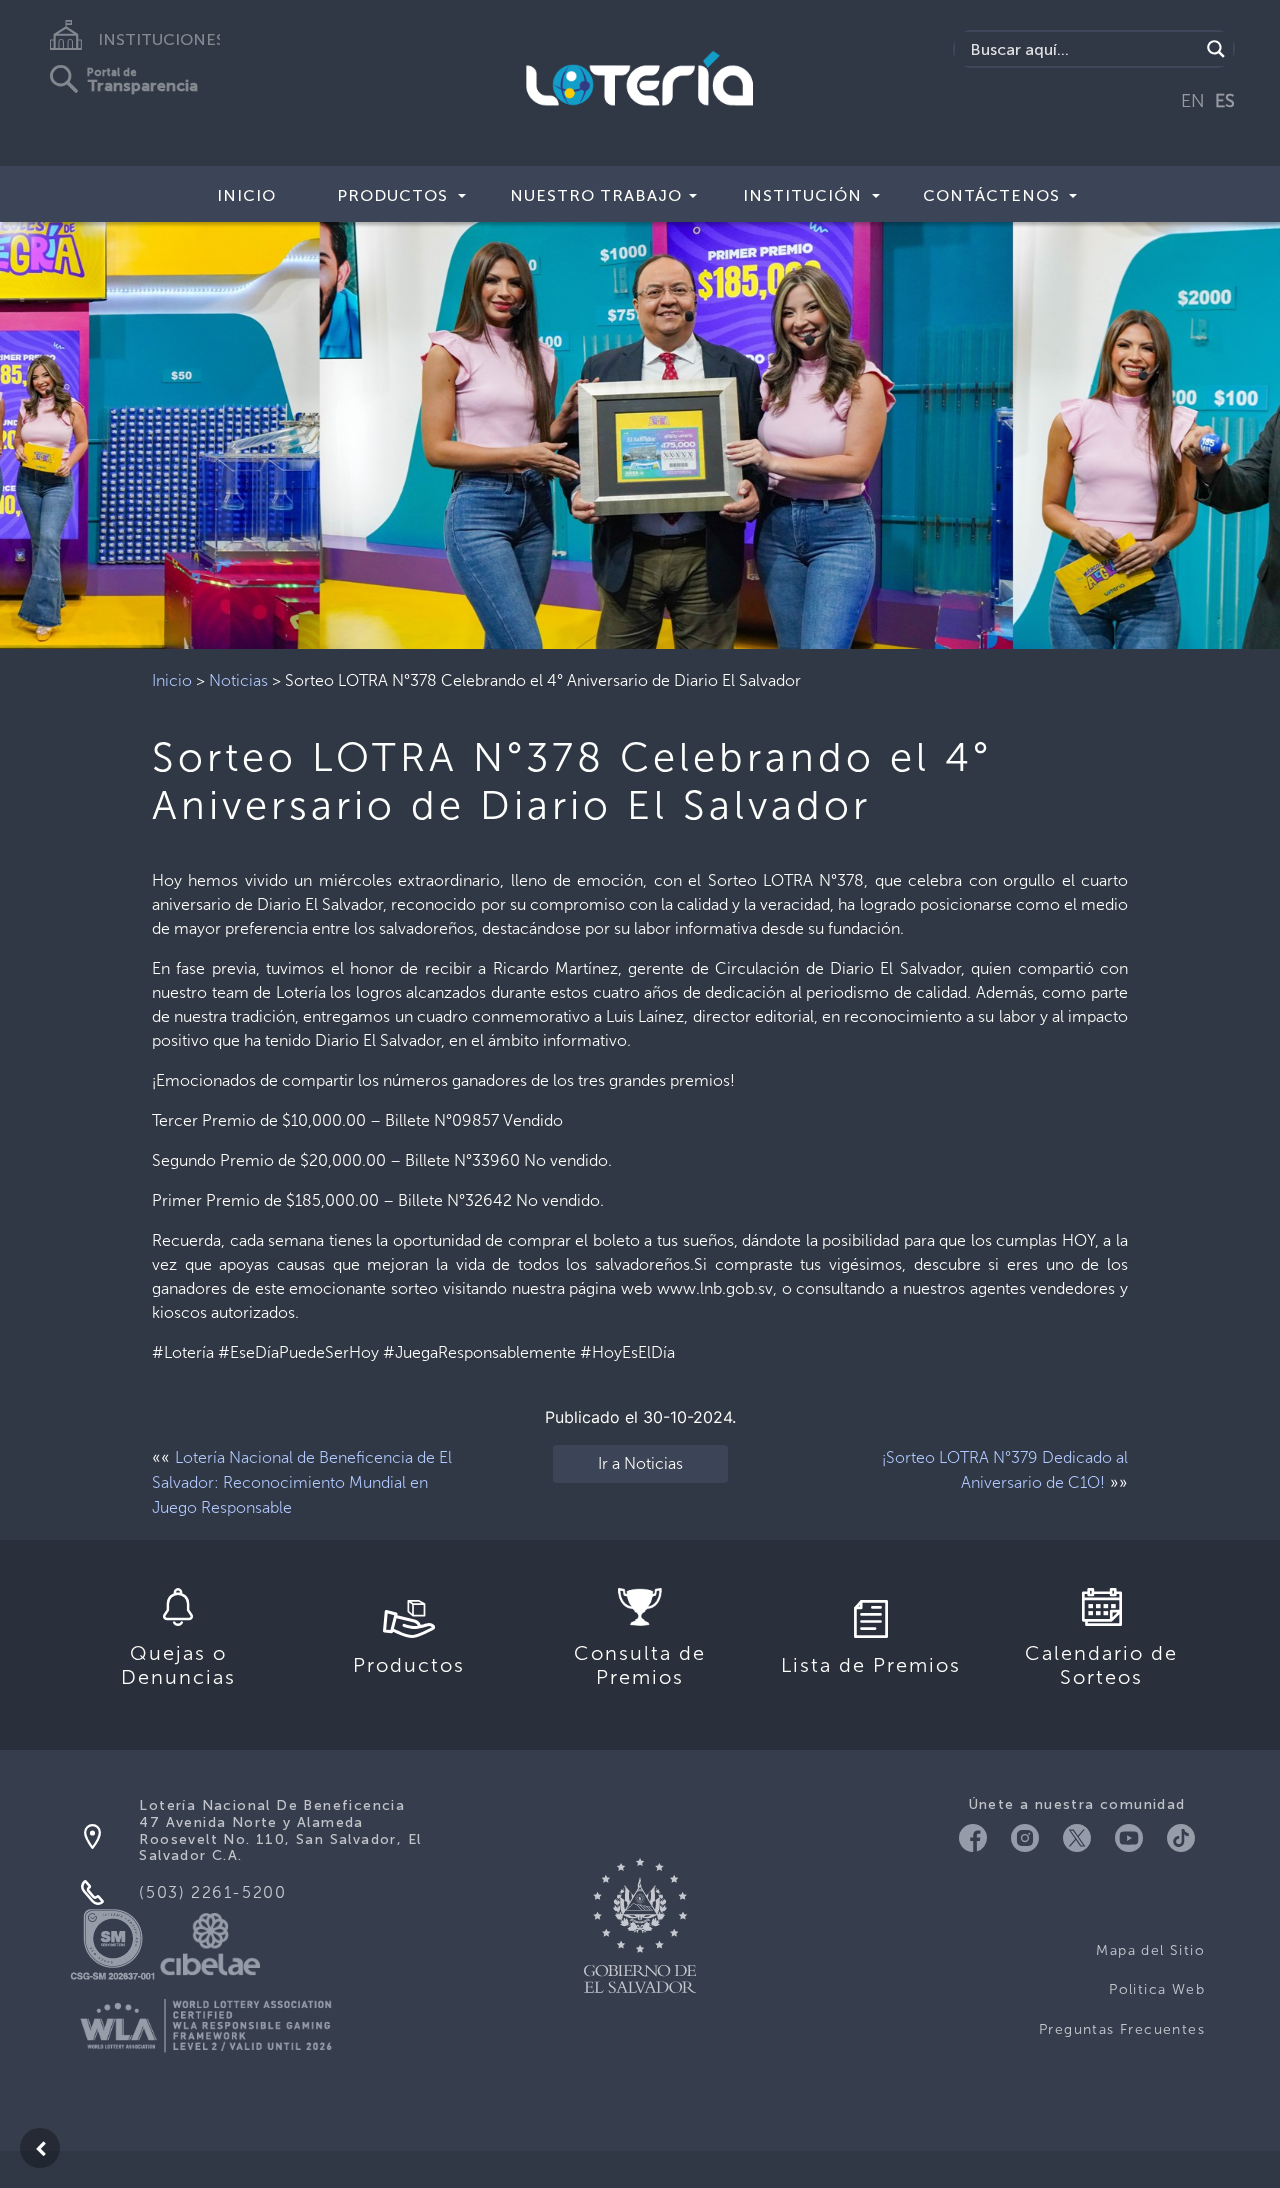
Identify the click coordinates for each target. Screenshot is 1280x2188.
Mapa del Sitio (1150, 1950)
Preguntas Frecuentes (1122, 2029)
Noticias (238, 680)
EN (1193, 101)
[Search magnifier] (1216, 49)
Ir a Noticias (640, 1463)
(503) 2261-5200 (212, 1892)
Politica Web (1157, 1989)
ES (1225, 101)
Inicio (246, 195)
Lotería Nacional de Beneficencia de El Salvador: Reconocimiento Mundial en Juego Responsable (302, 1482)
